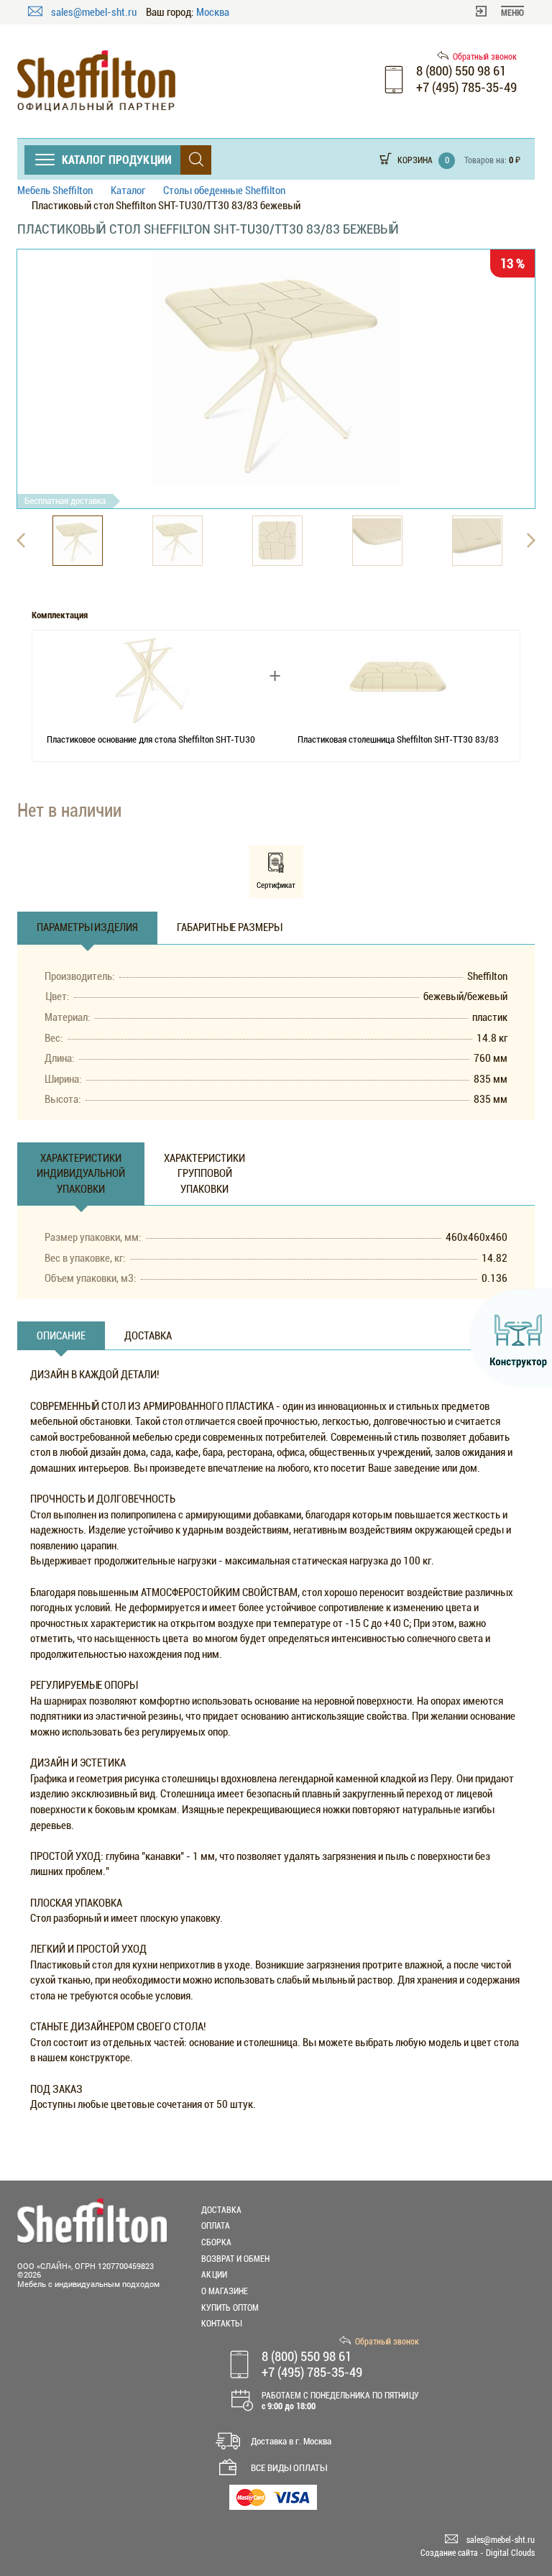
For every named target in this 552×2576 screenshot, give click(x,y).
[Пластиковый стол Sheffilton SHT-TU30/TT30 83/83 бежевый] (276, 367)
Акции (214, 2275)
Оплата (216, 2226)
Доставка (221, 2210)
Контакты (221, 2324)
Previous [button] (21, 541)
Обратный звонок (485, 57)
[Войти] (481, 10)
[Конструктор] (511, 1338)
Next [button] (531, 541)
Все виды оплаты (289, 2468)
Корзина (415, 160)
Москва (213, 13)
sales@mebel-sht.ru (95, 12)
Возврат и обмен (235, 2259)
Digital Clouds (510, 2553)
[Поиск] (196, 160)
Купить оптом (230, 2308)
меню (512, 13)
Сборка (216, 2242)
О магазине (225, 2291)
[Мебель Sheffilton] (96, 81)
